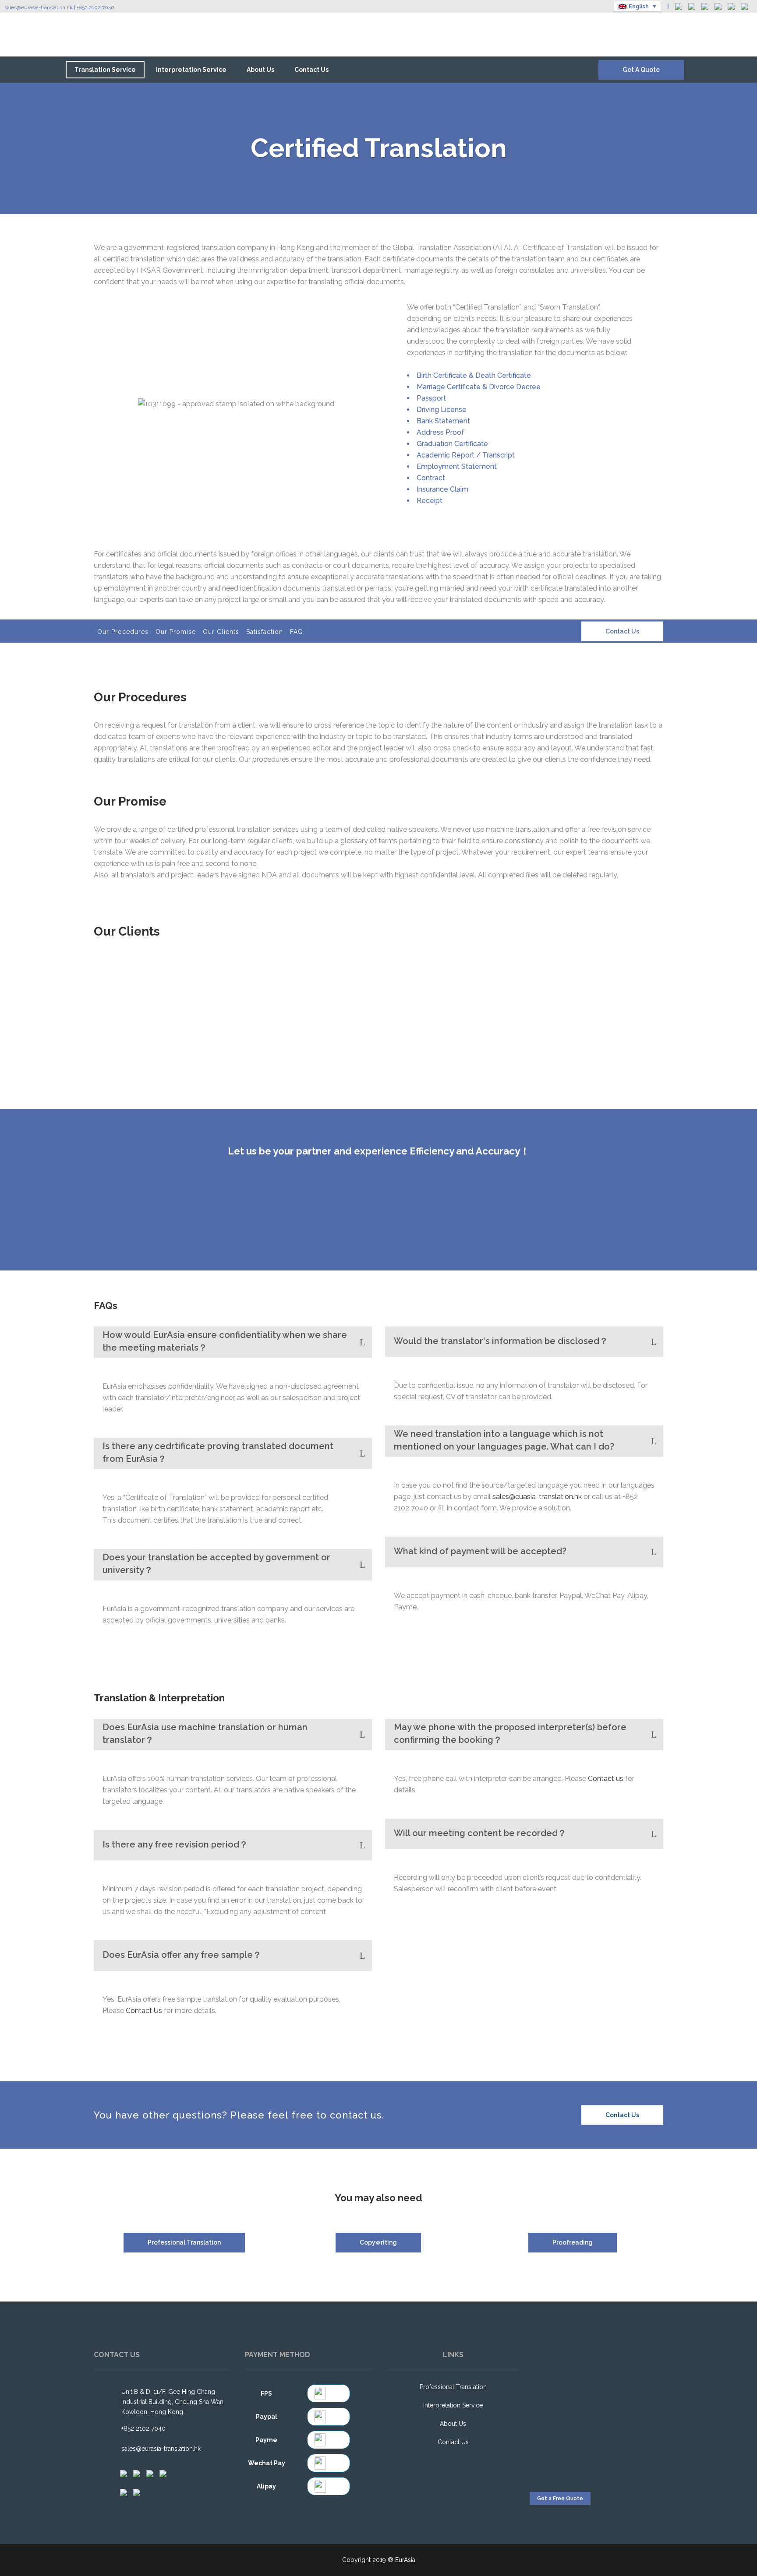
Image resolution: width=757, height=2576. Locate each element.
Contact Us (622, 631)
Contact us (606, 1779)
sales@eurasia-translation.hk (39, 7)
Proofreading (573, 2242)
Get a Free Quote (560, 2499)
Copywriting (378, 2242)
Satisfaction (265, 632)
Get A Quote (641, 70)
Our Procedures (123, 632)
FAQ (297, 632)
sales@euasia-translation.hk (537, 1497)
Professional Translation (184, 2242)
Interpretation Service (453, 2405)
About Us (453, 2424)
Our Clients (221, 632)
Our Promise (176, 632)
